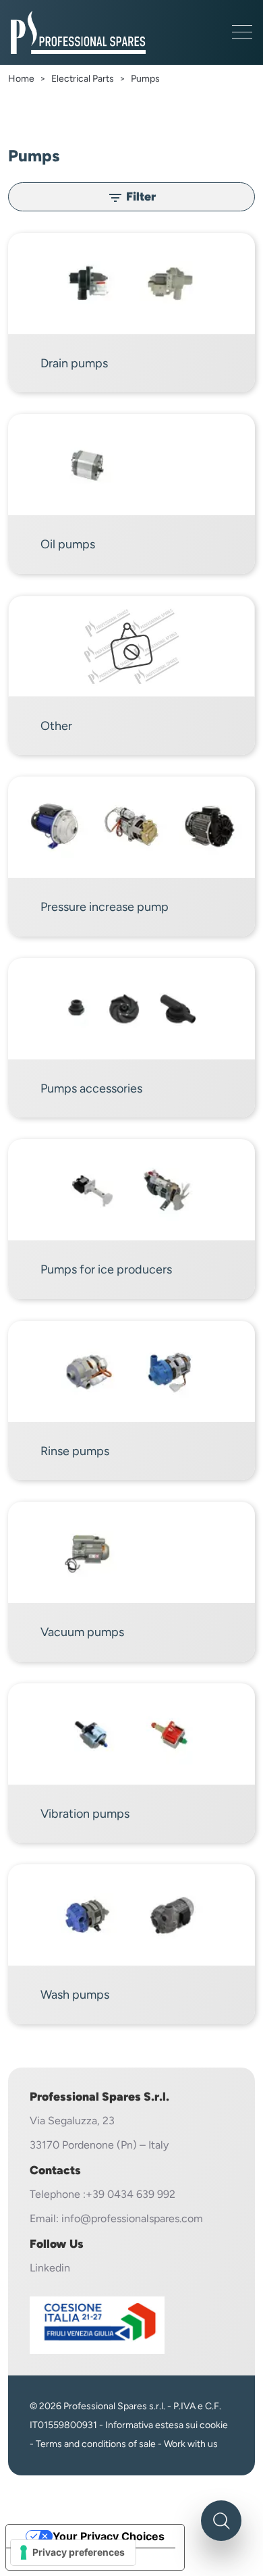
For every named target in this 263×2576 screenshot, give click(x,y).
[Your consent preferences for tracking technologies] (73, 2552)
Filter (131, 198)
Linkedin (50, 2268)
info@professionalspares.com (132, 2218)
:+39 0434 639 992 (129, 2194)
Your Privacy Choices (109, 2536)
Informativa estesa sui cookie (167, 2425)
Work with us (191, 2444)
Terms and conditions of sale (96, 2444)
